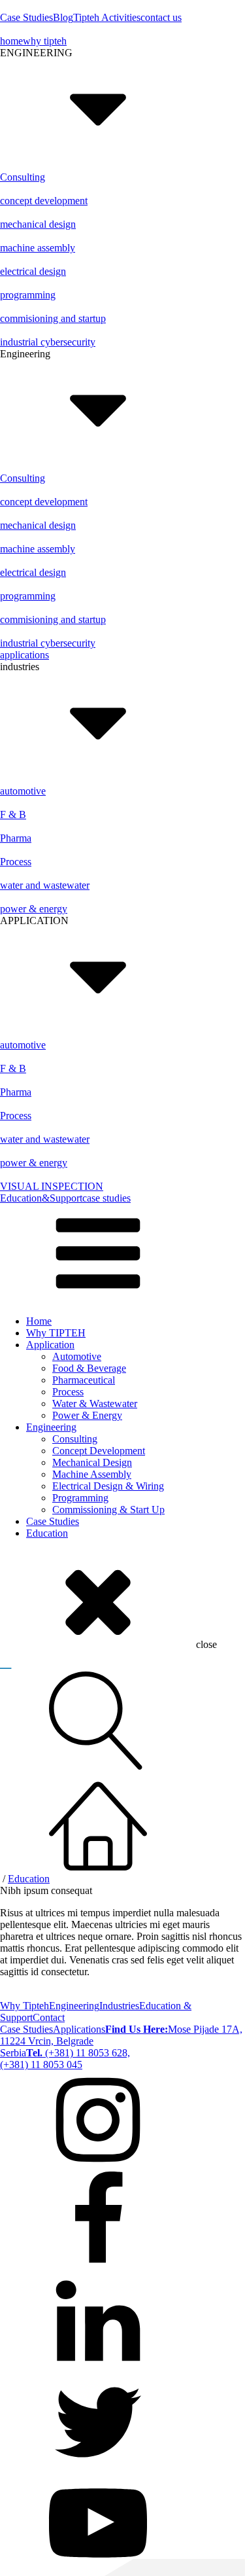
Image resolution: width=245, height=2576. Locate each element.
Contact (49, 2017)
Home (39, 1321)
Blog (63, 17)
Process (68, 1392)
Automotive (77, 1356)
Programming (80, 1498)
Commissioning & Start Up (108, 1510)
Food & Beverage (89, 1368)
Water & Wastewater (95, 1404)
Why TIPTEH (56, 1333)
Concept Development (99, 1451)
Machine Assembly (92, 1474)
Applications (79, 2029)
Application (50, 1345)
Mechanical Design (92, 1462)
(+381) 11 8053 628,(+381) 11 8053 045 (65, 2059)
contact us (161, 17)
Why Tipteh (24, 2006)
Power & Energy (87, 1415)
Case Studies (26, 17)
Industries (119, 2006)
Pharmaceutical (84, 1380)
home (11, 41)
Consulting (75, 1439)
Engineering (51, 1427)
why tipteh (45, 41)
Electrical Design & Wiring (108, 1486)
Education (47, 1533)
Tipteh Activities (107, 17)
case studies (106, 1198)
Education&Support (41, 1198)
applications (24, 655)
